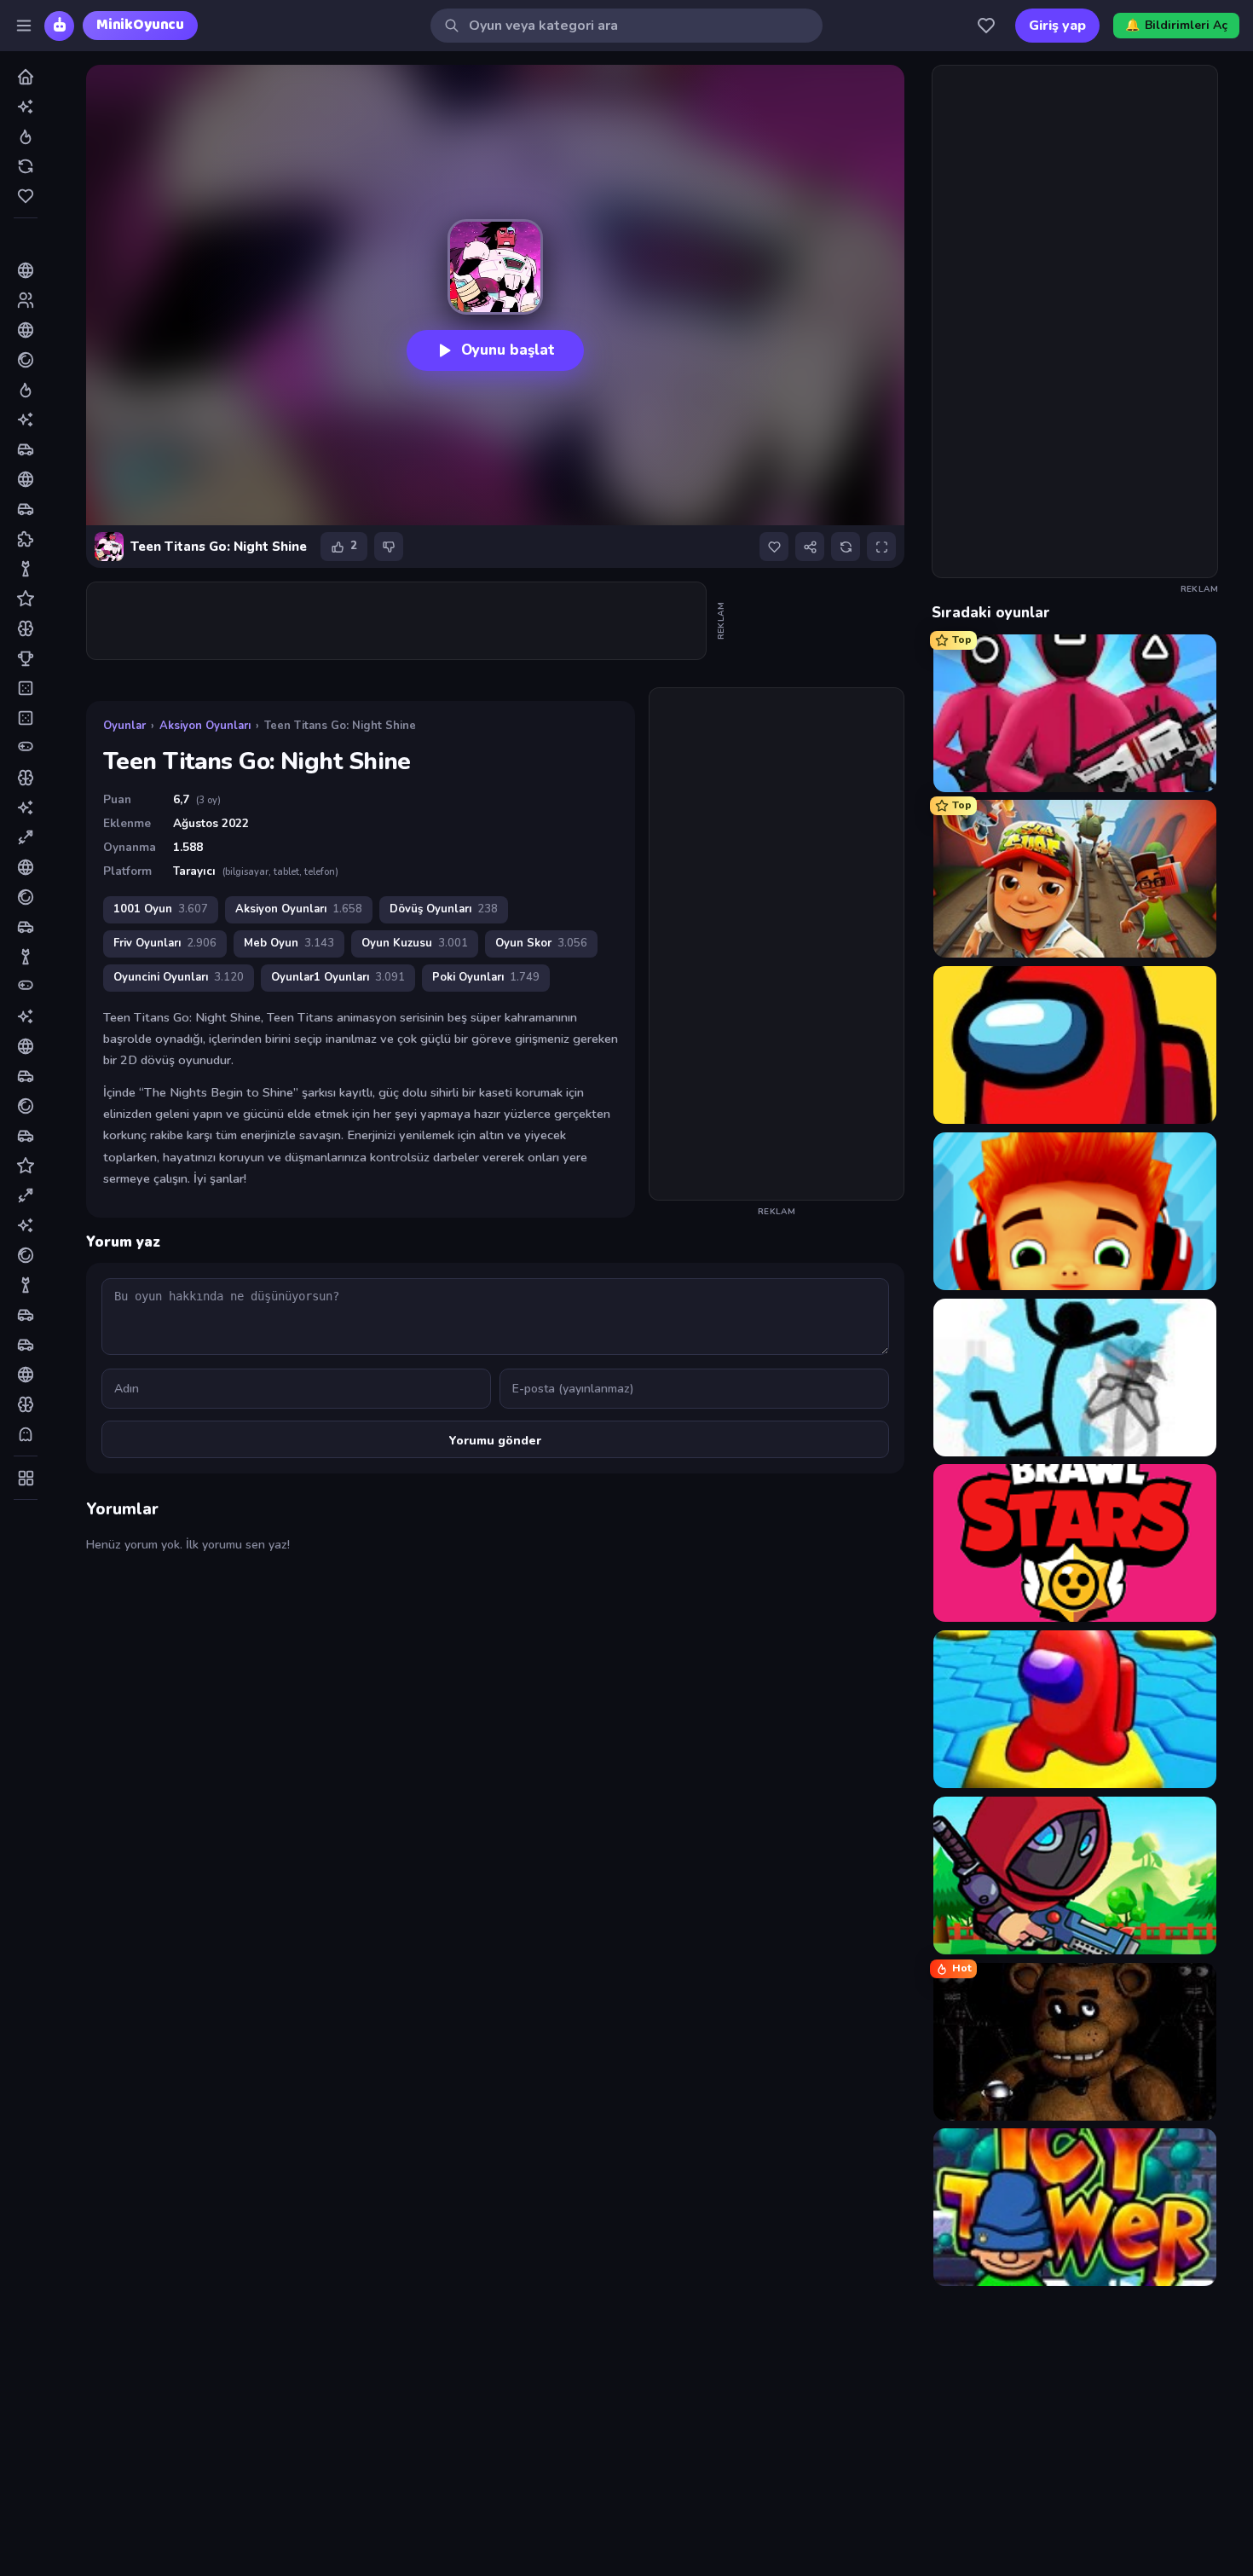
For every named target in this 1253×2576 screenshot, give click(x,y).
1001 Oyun (161, 909)
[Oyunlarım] (986, 26)
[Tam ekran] (881, 547)
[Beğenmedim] (389, 547)
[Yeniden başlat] (846, 547)
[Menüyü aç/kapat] (24, 26)
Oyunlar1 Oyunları (338, 977)
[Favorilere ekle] (774, 547)
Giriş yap (1057, 26)
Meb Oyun (289, 943)
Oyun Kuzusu (415, 943)
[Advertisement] (397, 621)
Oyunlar (124, 726)
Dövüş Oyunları (444, 909)
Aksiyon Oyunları (205, 726)
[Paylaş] (810, 547)
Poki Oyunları (486, 977)
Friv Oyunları (165, 943)
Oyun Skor (541, 943)
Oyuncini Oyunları (179, 977)
